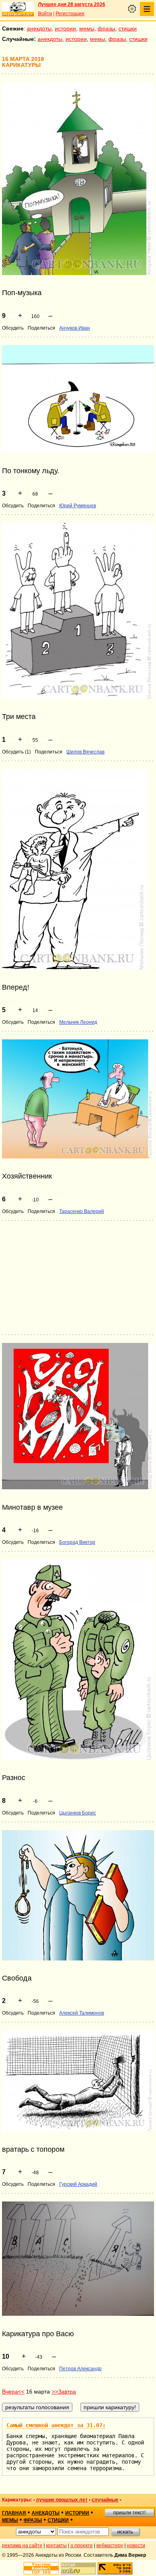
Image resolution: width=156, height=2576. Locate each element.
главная (14, 2513)
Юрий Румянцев (78, 506)
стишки (128, 28)
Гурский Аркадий (78, 2184)
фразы (106, 28)
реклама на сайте (22, 2546)
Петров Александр (80, 2369)
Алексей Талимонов (82, 2013)
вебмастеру (110, 2546)
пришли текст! (129, 2513)
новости (136, 2546)
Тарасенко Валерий (82, 1211)
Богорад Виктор (77, 1542)
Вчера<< (13, 2392)
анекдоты (39, 28)
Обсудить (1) (16, 752)
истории (65, 28)
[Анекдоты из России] (18, 9)
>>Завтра (64, 2392)
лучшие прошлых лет (62, 2500)
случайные (105, 2500)
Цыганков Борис (78, 1813)
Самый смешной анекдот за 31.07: (56, 2425)
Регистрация (70, 14)
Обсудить (13, 328)
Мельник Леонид (78, 1022)
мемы (87, 28)
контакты (56, 2546)
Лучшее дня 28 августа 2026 (72, 4)
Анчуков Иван (75, 328)
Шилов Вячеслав (85, 752)
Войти (45, 14)
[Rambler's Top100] (41, 2568)
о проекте (82, 2546)
